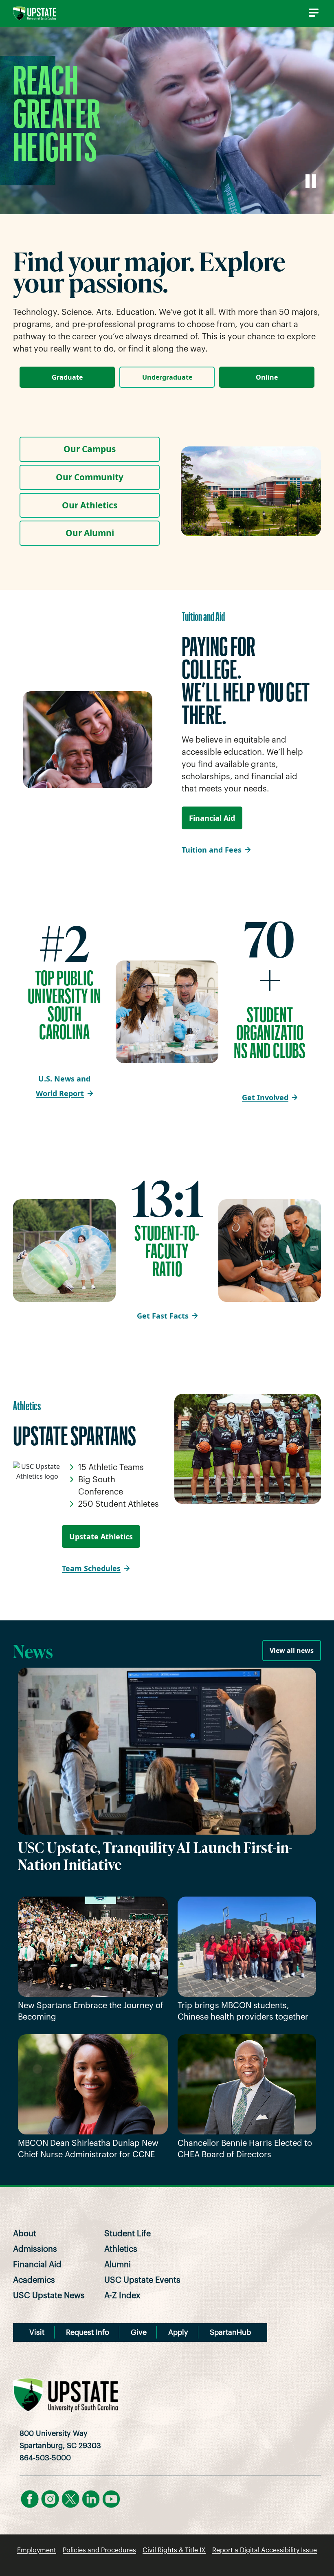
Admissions (35, 2249)
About (25, 2234)
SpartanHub (230, 2332)
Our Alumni (90, 533)
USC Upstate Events (142, 2280)
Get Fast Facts (163, 1316)
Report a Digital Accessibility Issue (265, 2550)
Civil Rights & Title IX (174, 2550)
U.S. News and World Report (63, 1086)
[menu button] (312, 13)
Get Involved (265, 1097)
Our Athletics (90, 505)
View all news (292, 1651)
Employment (37, 2550)
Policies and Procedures (99, 2550)
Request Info (88, 2332)
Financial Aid (212, 818)
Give (139, 2332)
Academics (34, 2280)
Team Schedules (91, 1568)
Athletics (121, 2249)
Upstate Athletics (101, 1536)
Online (267, 377)
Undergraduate (167, 377)
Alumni (118, 2265)
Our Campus (90, 449)
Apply (178, 2332)
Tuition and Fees (212, 850)
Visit (37, 2332)
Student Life (127, 2234)
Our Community (90, 477)
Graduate (67, 377)
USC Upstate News (49, 2296)
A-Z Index (122, 2296)
